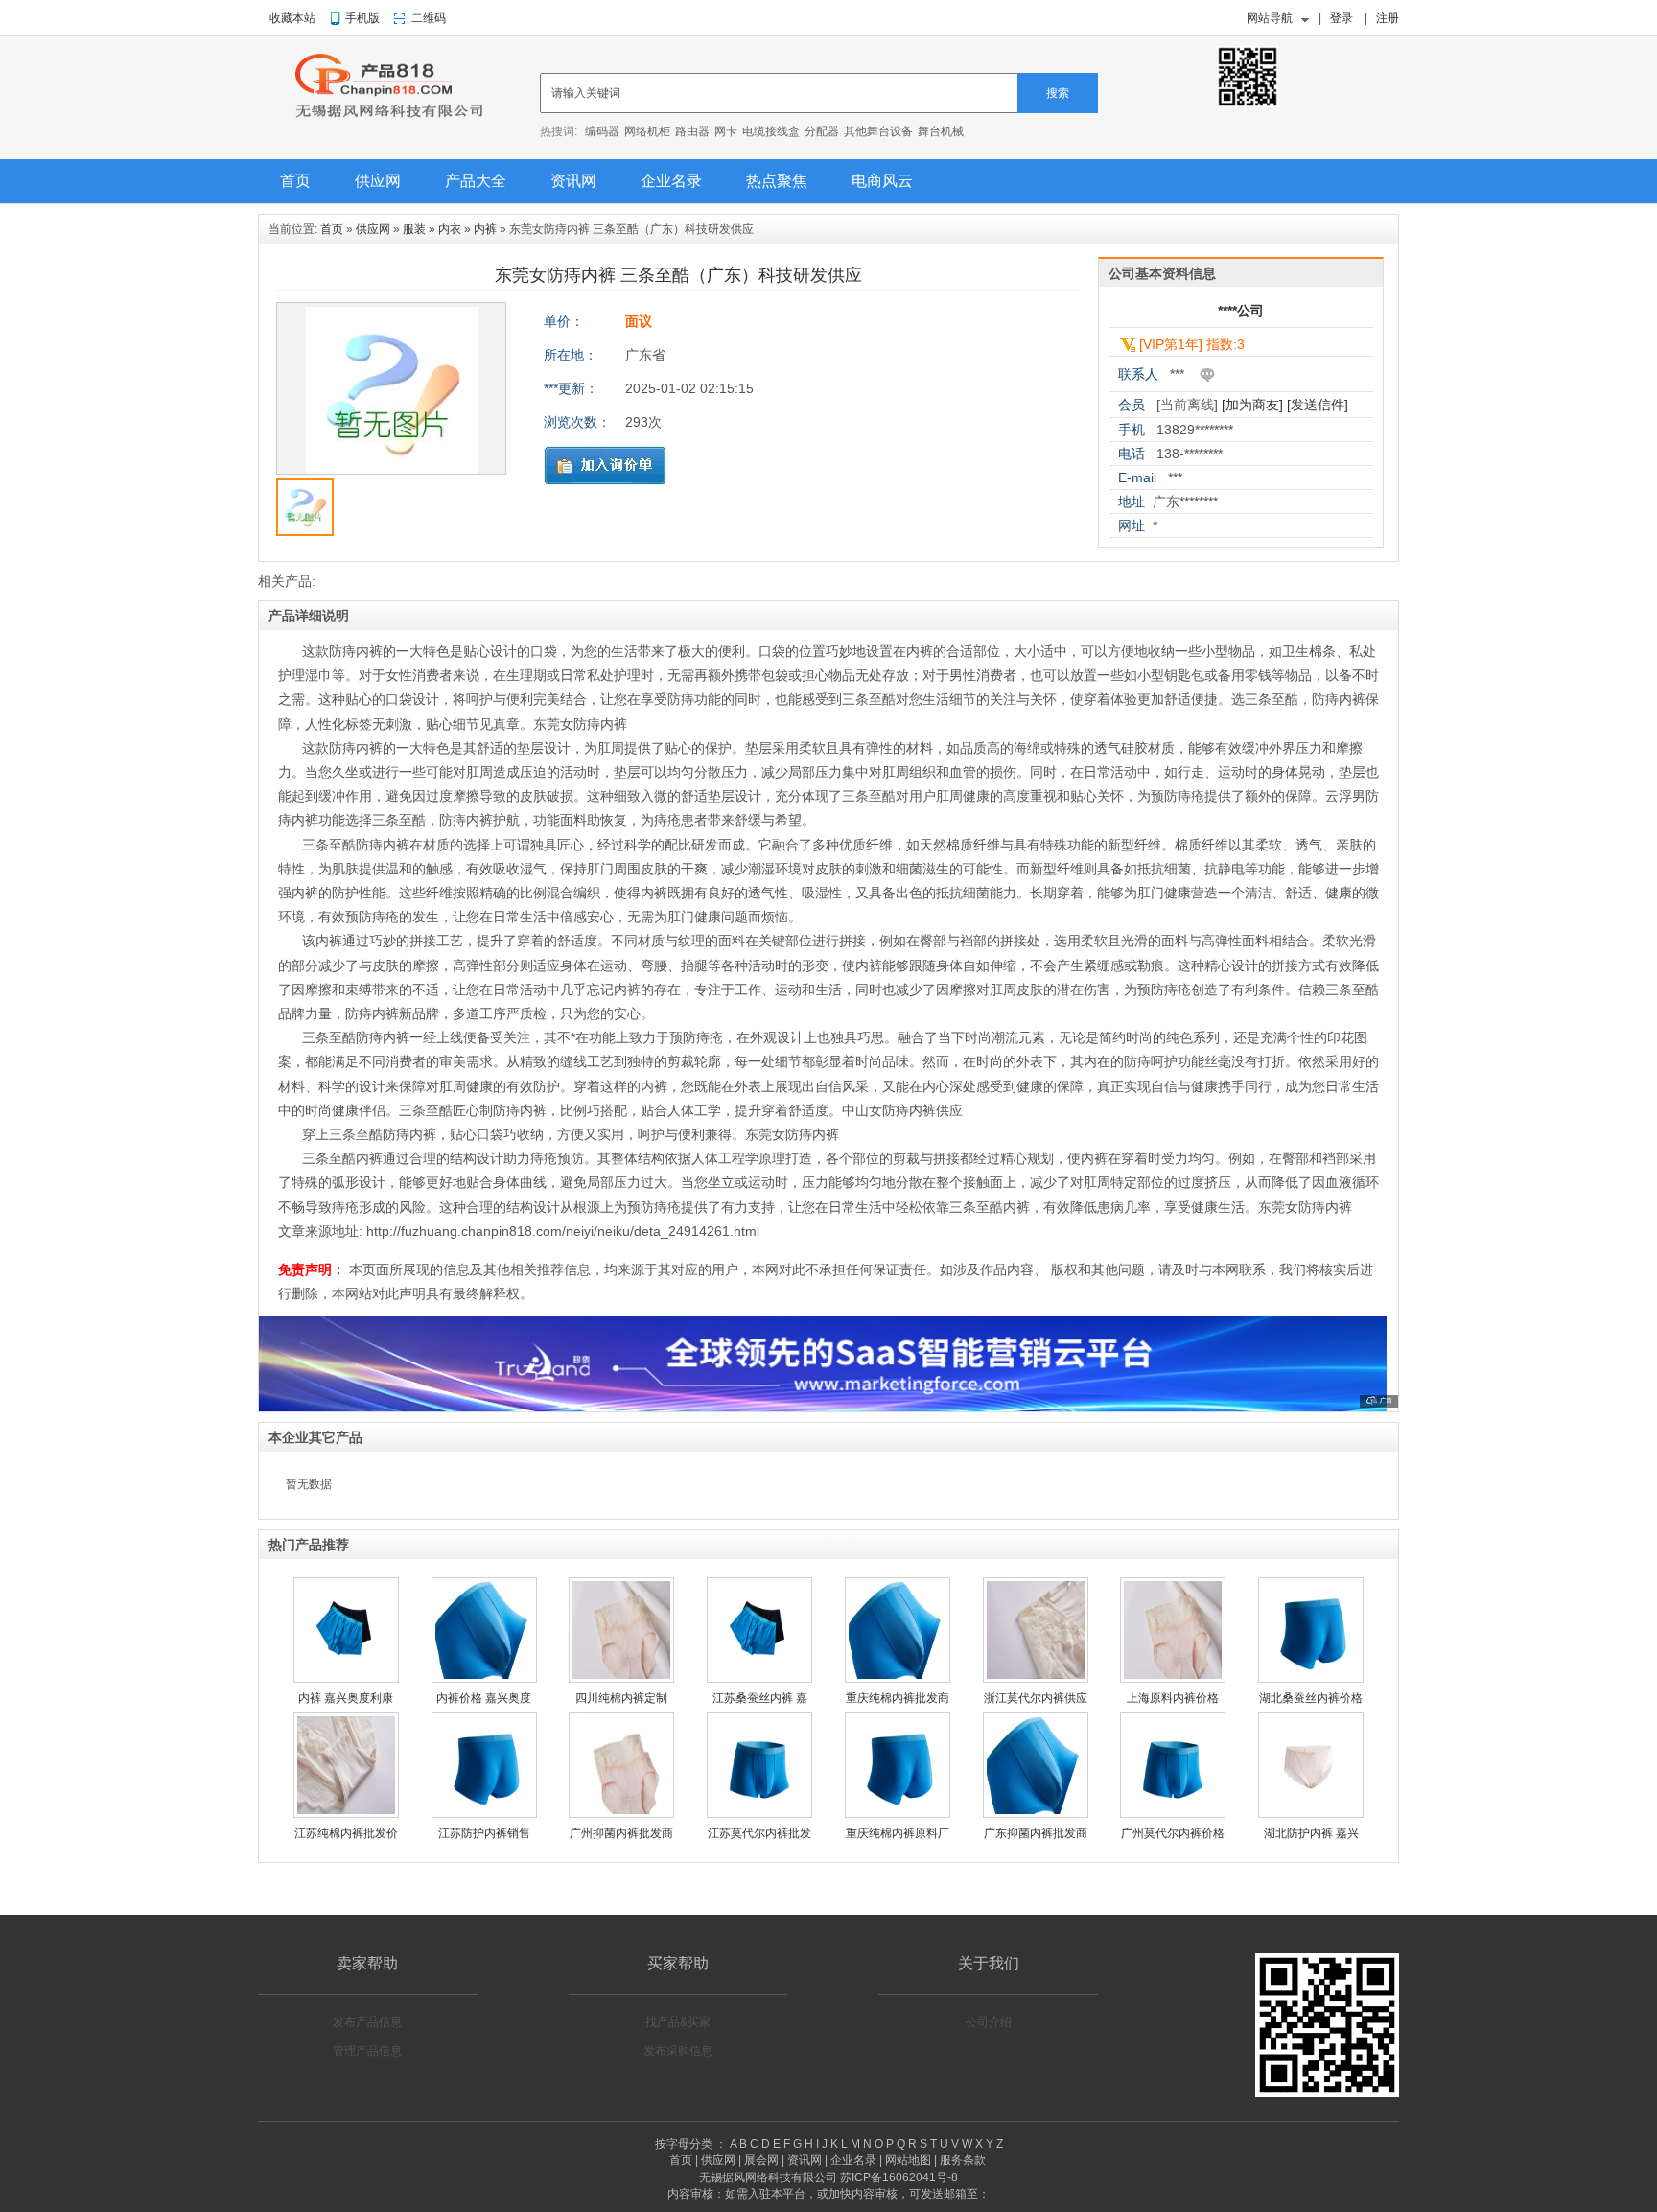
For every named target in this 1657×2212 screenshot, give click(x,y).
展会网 (761, 2160)
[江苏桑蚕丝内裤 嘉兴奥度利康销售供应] (759, 1679)
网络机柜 (647, 131)
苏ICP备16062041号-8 (899, 2177)
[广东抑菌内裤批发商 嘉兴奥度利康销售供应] (1036, 1814)
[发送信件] (1318, 405)
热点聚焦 (777, 181)
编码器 (602, 131)
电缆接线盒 (771, 131)
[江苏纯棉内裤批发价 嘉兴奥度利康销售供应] (346, 1814)
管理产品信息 (367, 2051)
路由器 (692, 131)
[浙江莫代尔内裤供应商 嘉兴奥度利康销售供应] (1036, 1679)
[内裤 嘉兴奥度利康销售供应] (346, 1679)
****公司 (1241, 311)
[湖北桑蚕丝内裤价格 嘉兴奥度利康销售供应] (1311, 1679)
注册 (1388, 18)
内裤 (485, 229)
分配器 (822, 131)
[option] (391, 393)
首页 (295, 181)
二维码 (429, 18)
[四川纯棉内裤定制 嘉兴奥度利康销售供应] (621, 1679)
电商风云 (882, 181)
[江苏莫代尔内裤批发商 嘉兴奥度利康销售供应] (759, 1814)
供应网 (378, 181)
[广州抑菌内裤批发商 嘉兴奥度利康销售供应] (621, 1814)
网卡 (726, 131)
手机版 (362, 18)
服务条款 (963, 2160)
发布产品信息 (367, 2022)
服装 (414, 229)
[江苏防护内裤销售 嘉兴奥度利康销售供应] (484, 1814)
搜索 (1058, 93)
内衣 (450, 229)
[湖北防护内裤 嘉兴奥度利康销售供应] (1311, 1814)
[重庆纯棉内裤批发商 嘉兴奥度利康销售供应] (898, 1679)
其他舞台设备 (878, 131)
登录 (1342, 18)
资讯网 (573, 181)
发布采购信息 (678, 2051)
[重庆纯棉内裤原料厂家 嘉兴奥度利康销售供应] (898, 1814)
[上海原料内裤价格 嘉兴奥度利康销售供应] (1173, 1679)
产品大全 (476, 181)
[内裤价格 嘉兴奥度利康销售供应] (484, 1679)
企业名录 (671, 181)
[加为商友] (1252, 405)
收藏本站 (292, 18)
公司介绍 (989, 2022)
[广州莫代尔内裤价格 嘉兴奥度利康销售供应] (1173, 1814)
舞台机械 (941, 131)
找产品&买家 (678, 2022)
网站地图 (908, 2160)
